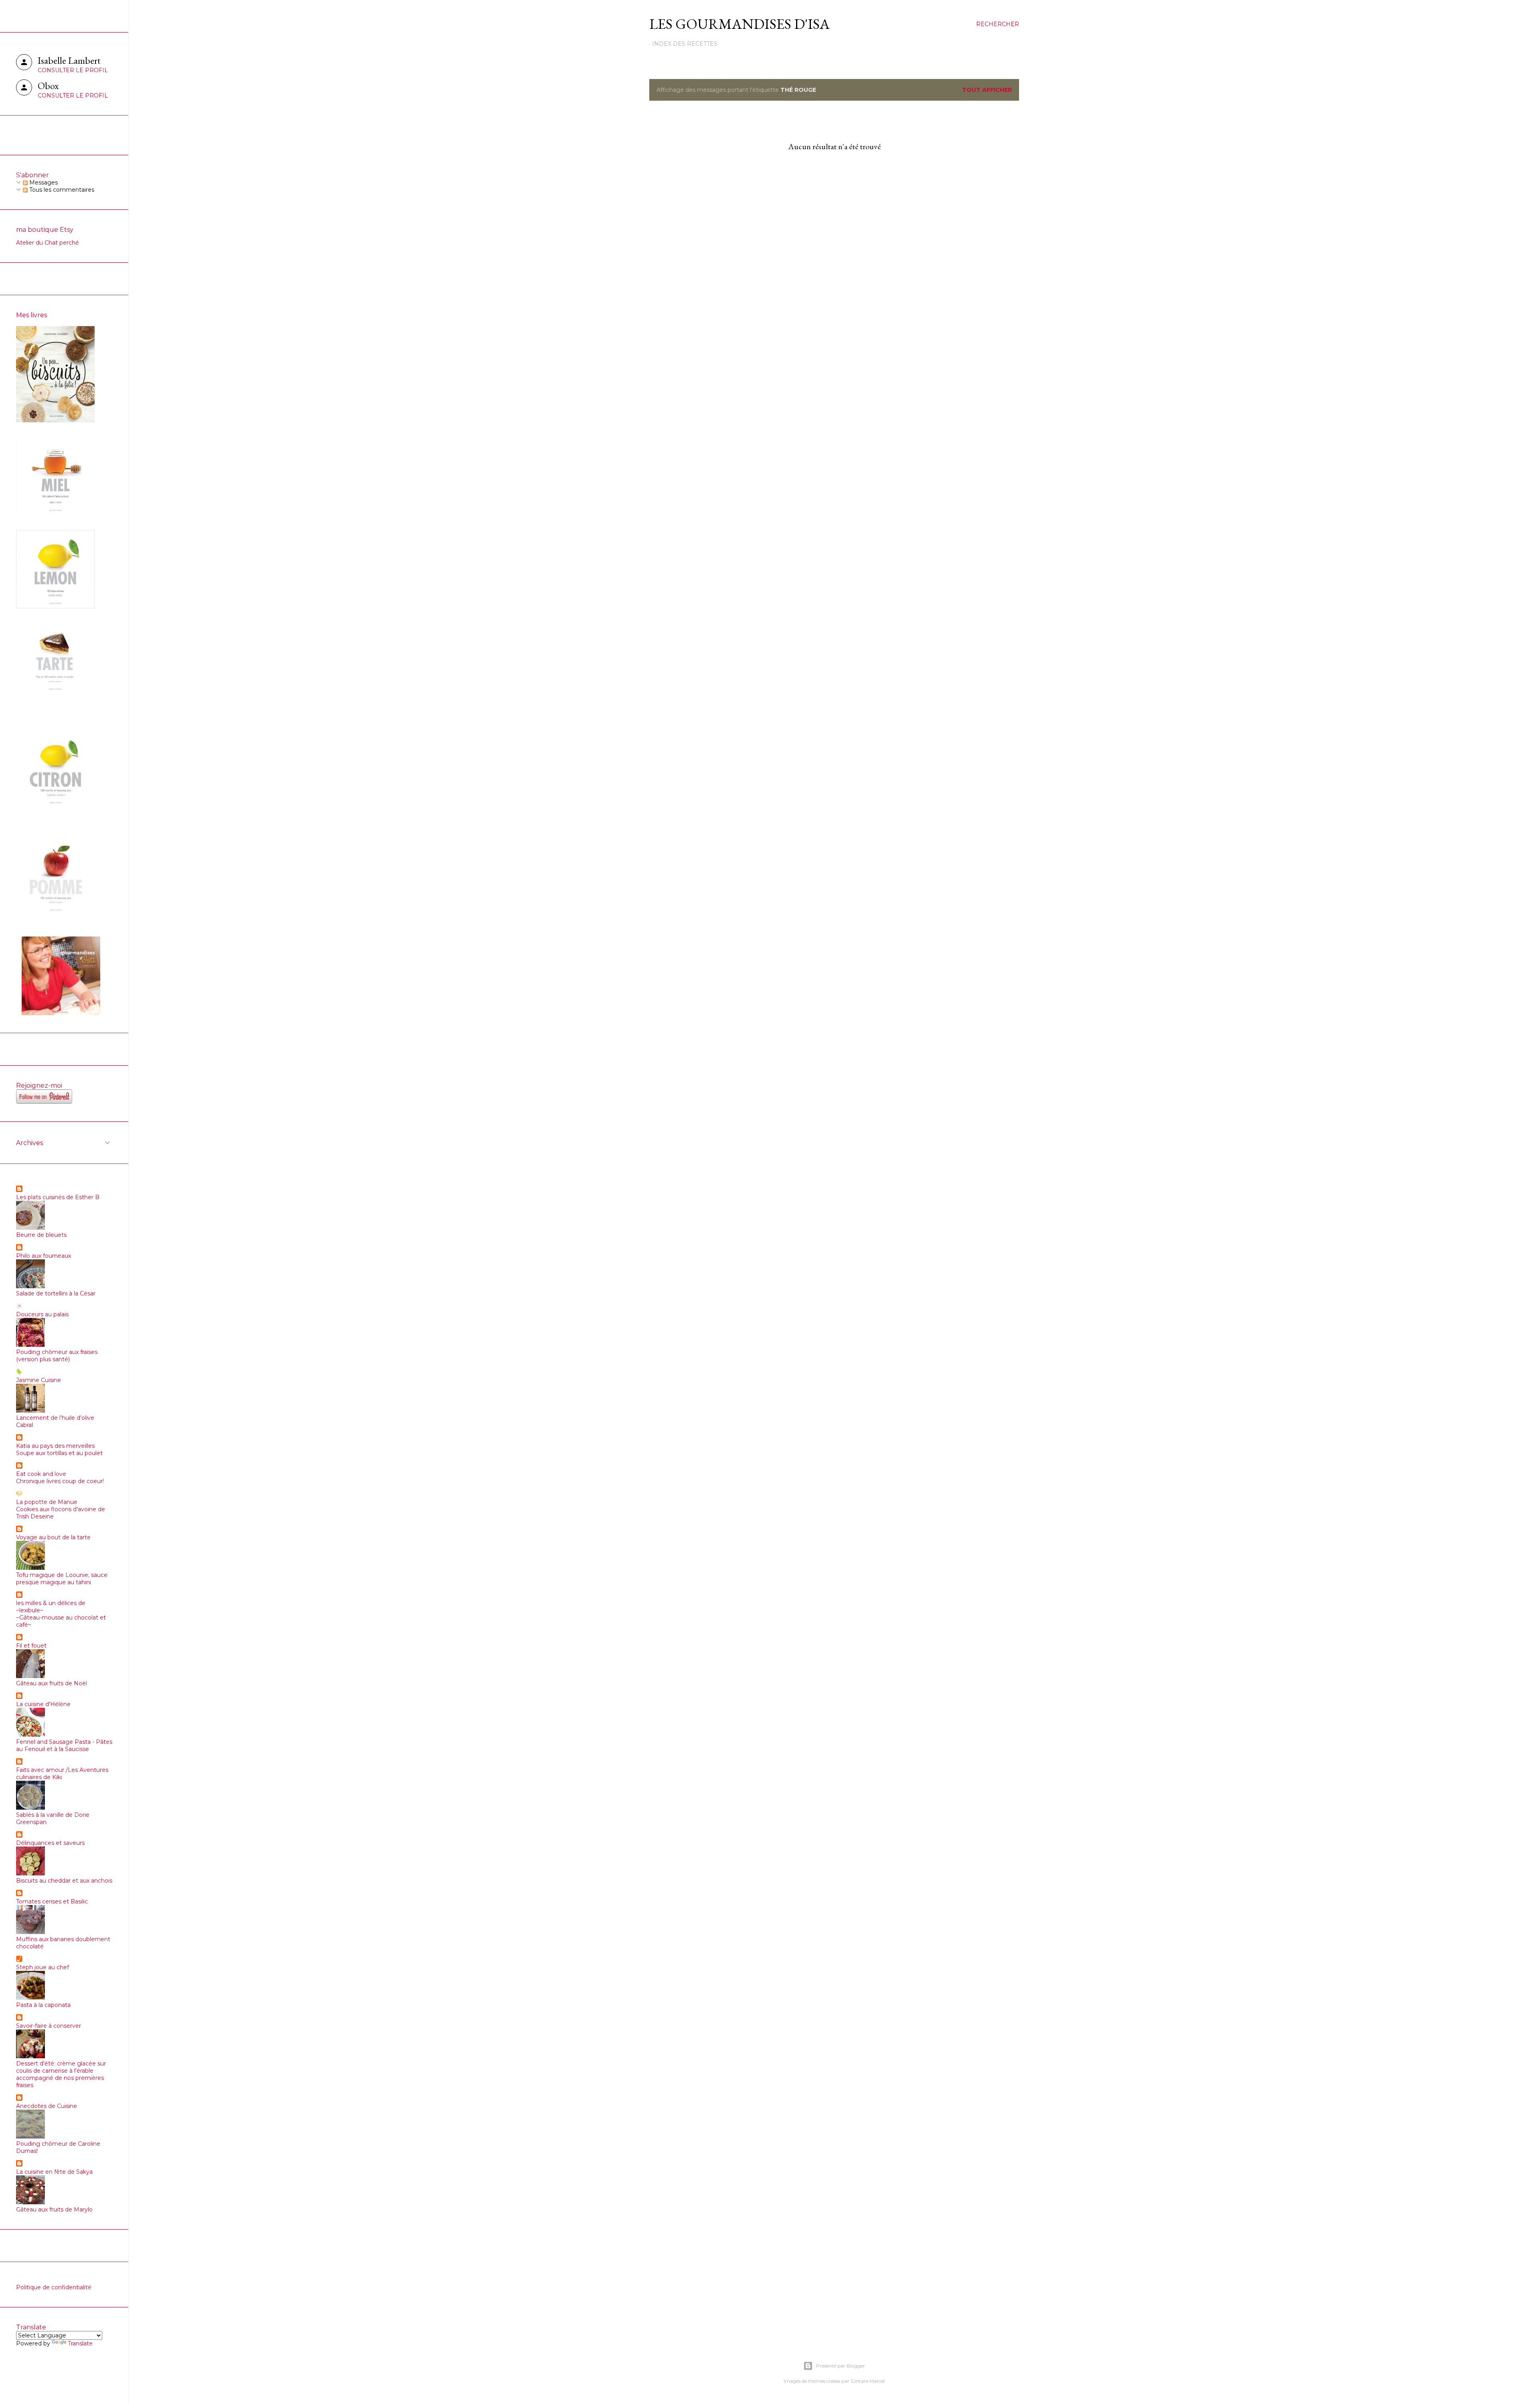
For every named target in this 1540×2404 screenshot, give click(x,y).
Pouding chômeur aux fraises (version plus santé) (57, 1356)
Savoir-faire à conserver (49, 2026)
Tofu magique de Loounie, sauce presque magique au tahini (62, 1579)
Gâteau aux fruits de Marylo (54, 2209)
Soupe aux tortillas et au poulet (59, 1453)
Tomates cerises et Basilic (52, 1901)
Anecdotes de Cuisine (47, 2106)
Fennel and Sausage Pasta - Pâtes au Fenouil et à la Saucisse (64, 1745)
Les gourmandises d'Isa (740, 24)
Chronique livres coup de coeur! (60, 1481)
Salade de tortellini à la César (56, 1293)
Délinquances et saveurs (50, 1843)
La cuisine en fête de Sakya (54, 2172)
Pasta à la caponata (43, 2005)
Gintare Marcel (868, 2381)
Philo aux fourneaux (44, 1256)
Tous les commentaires (61, 190)
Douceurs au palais (42, 1314)
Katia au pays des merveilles (55, 1446)
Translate (80, 2343)
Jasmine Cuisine (38, 1380)
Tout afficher (987, 90)
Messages (43, 182)
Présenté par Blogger (841, 2366)
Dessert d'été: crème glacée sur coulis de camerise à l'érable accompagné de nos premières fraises (61, 2074)
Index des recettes (685, 44)
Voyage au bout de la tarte (53, 1537)
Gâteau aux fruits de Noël (52, 1683)
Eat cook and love (41, 1474)
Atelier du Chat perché (48, 243)
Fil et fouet (31, 1646)
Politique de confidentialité (54, 2287)
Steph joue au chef (43, 1967)
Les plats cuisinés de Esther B (58, 1197)
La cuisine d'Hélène (43, 1704)
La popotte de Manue (47, 1502)
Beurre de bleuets (41, 1235)
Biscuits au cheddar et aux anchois (64, 1881)
